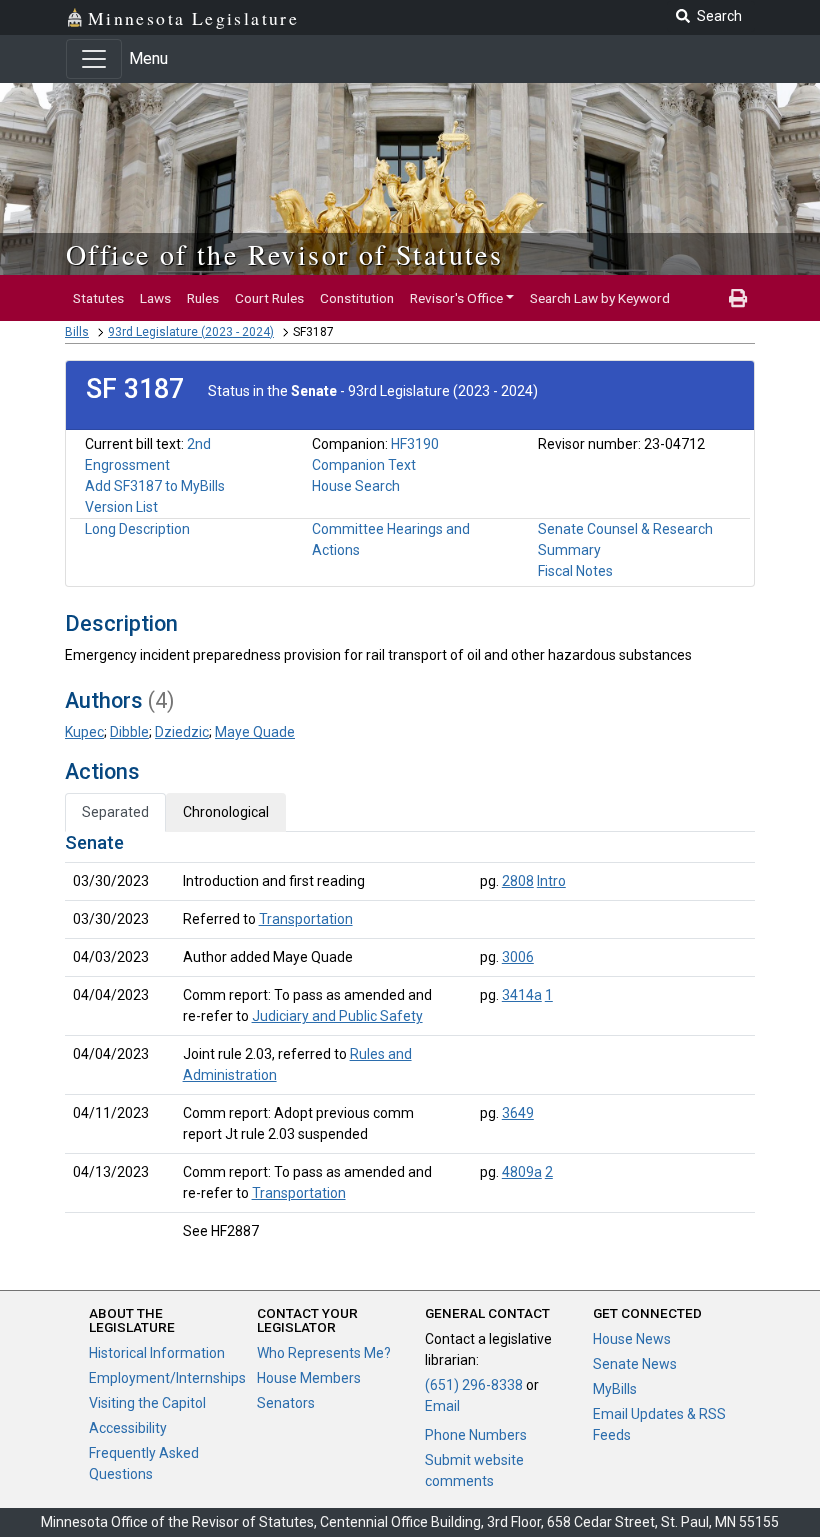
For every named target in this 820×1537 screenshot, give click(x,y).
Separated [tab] (115, 812)
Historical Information (157, 1353)
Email (442, 1406)
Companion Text (364, 465)
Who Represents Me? (324, 1353)
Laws (155, 298)
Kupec (84, 732)
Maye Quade (255, 732)
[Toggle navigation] (94, 59)
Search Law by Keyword (600, 298)
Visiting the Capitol (147, 1403)
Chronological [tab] (226, 812)
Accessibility (128, 1428)
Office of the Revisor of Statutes (284, 254)
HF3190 (415, 444)
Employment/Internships (167, 1378)
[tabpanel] (410, 1041)
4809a (522, 1172)
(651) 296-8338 (474, 1385)
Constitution (357, 298)
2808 (518, 881)
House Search (356, 486)
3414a (522, 995)
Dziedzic (182, 732)
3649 (518, 1113)
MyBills (615, 1389)
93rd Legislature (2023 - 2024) (191, 332)
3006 (518, 957)
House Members (309, 1378)
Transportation (306, 919)
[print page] (738, 298)
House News (632, 1339)
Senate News (635, 1364)
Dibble (129, 732)
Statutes (98, 298)
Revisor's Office (456, 298)
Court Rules (269, 298)
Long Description (137, 529)
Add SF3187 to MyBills (155, 486)
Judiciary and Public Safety (337, 1016)
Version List (121, 507)
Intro (551, 881)
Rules (203, 298)
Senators (286, 1403)
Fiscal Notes (575, 571)
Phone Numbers (476, 1435)
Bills (77, 332)
